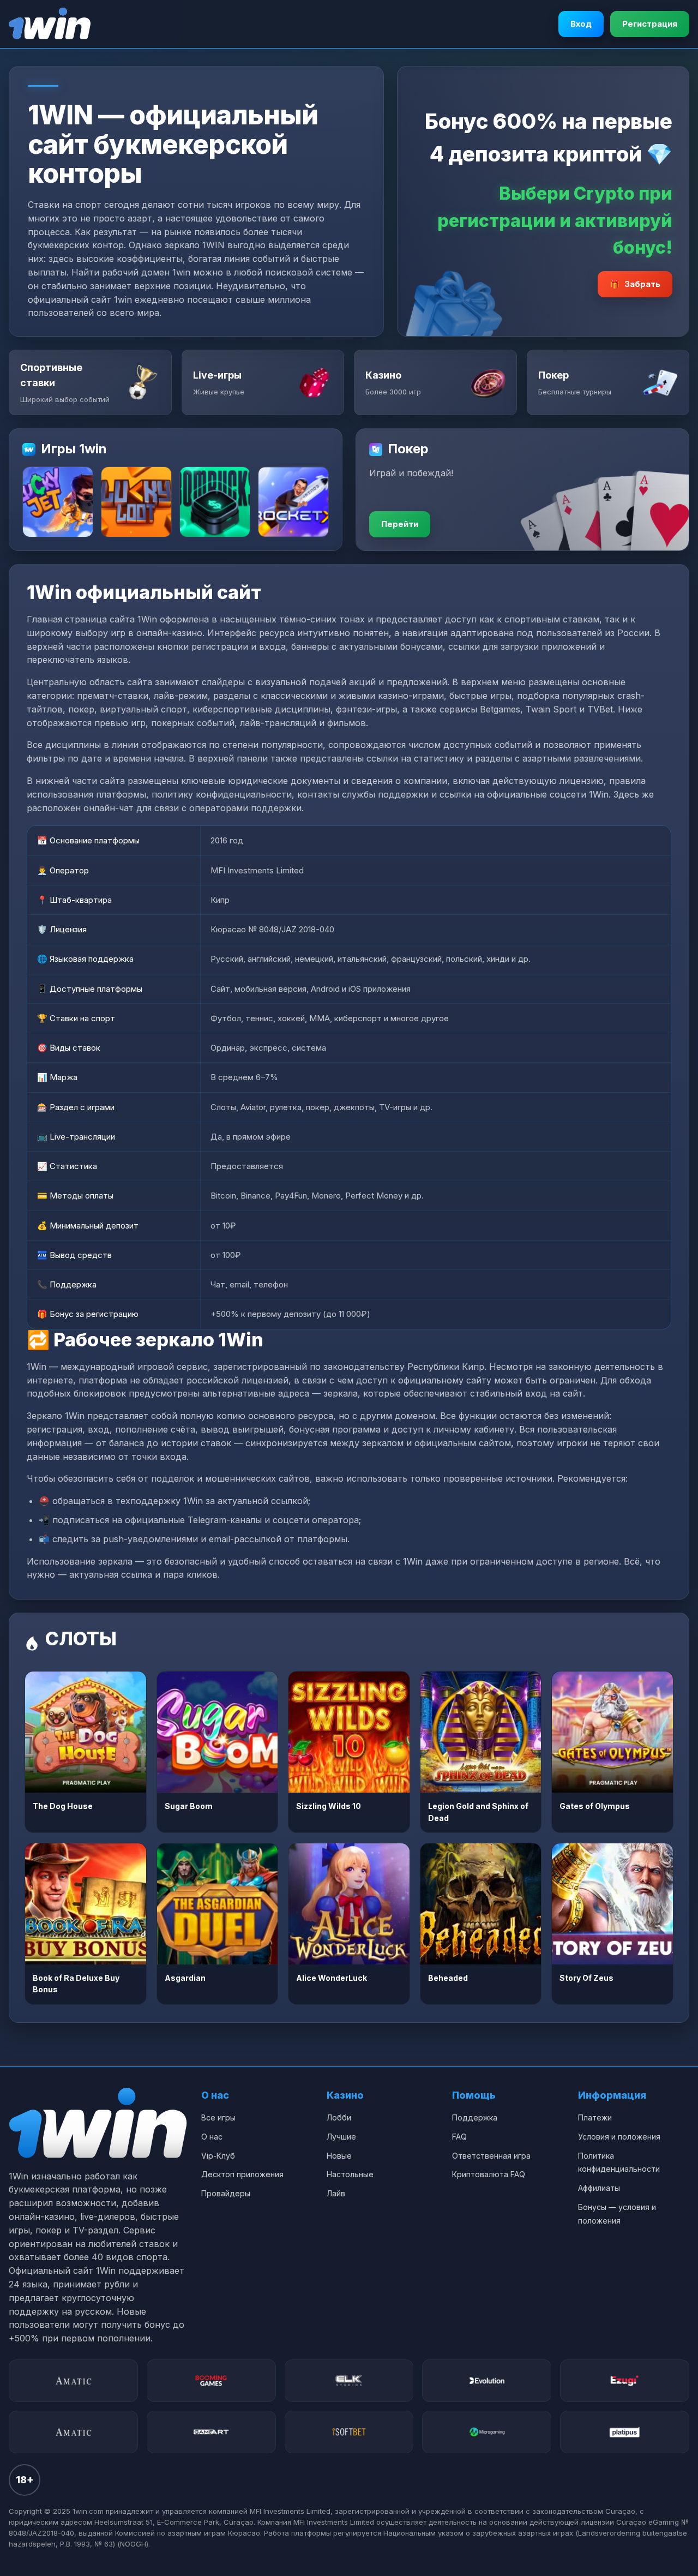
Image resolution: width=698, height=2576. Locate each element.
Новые (339, 2156)
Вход (581, 24)
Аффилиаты (599, 2188)
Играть (85, 1732)
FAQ (459, 2137)
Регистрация (650, 24)
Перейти (400, 524)
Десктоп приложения (242, 2174)
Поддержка (475, 2117)
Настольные (350, 2174)
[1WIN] (50, 24)
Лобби (339, 2117)
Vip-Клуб (218, 2156)
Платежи (595, 2117)
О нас (212, 2137)
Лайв (336, 2193)
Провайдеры (226, 2193)
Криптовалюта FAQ (489, 2174)
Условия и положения (619, 2137)
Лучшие (341, 2137)
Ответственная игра (491, 2156)
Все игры (218, 2117)
